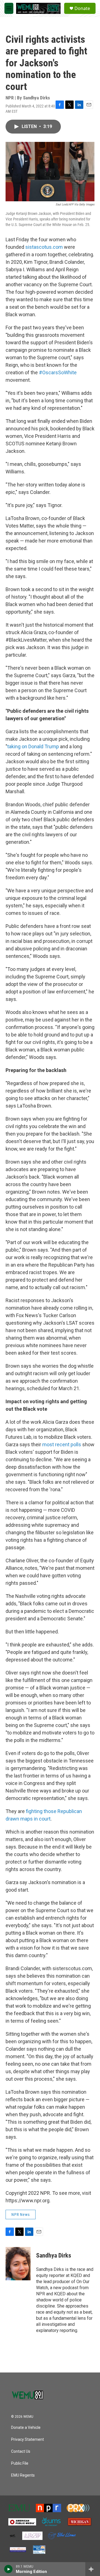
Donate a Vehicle (26, 2428)
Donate (82, 8)
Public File (20, 2463)
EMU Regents (23, 2475)
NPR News (21, 2215)
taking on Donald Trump (34, 746)
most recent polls (62, 1444)
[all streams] (93, 2569)
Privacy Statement (27, 2440)
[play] (8, 2569)
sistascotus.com (44, 247)
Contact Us (21, 2451)
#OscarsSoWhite (57, 372)
